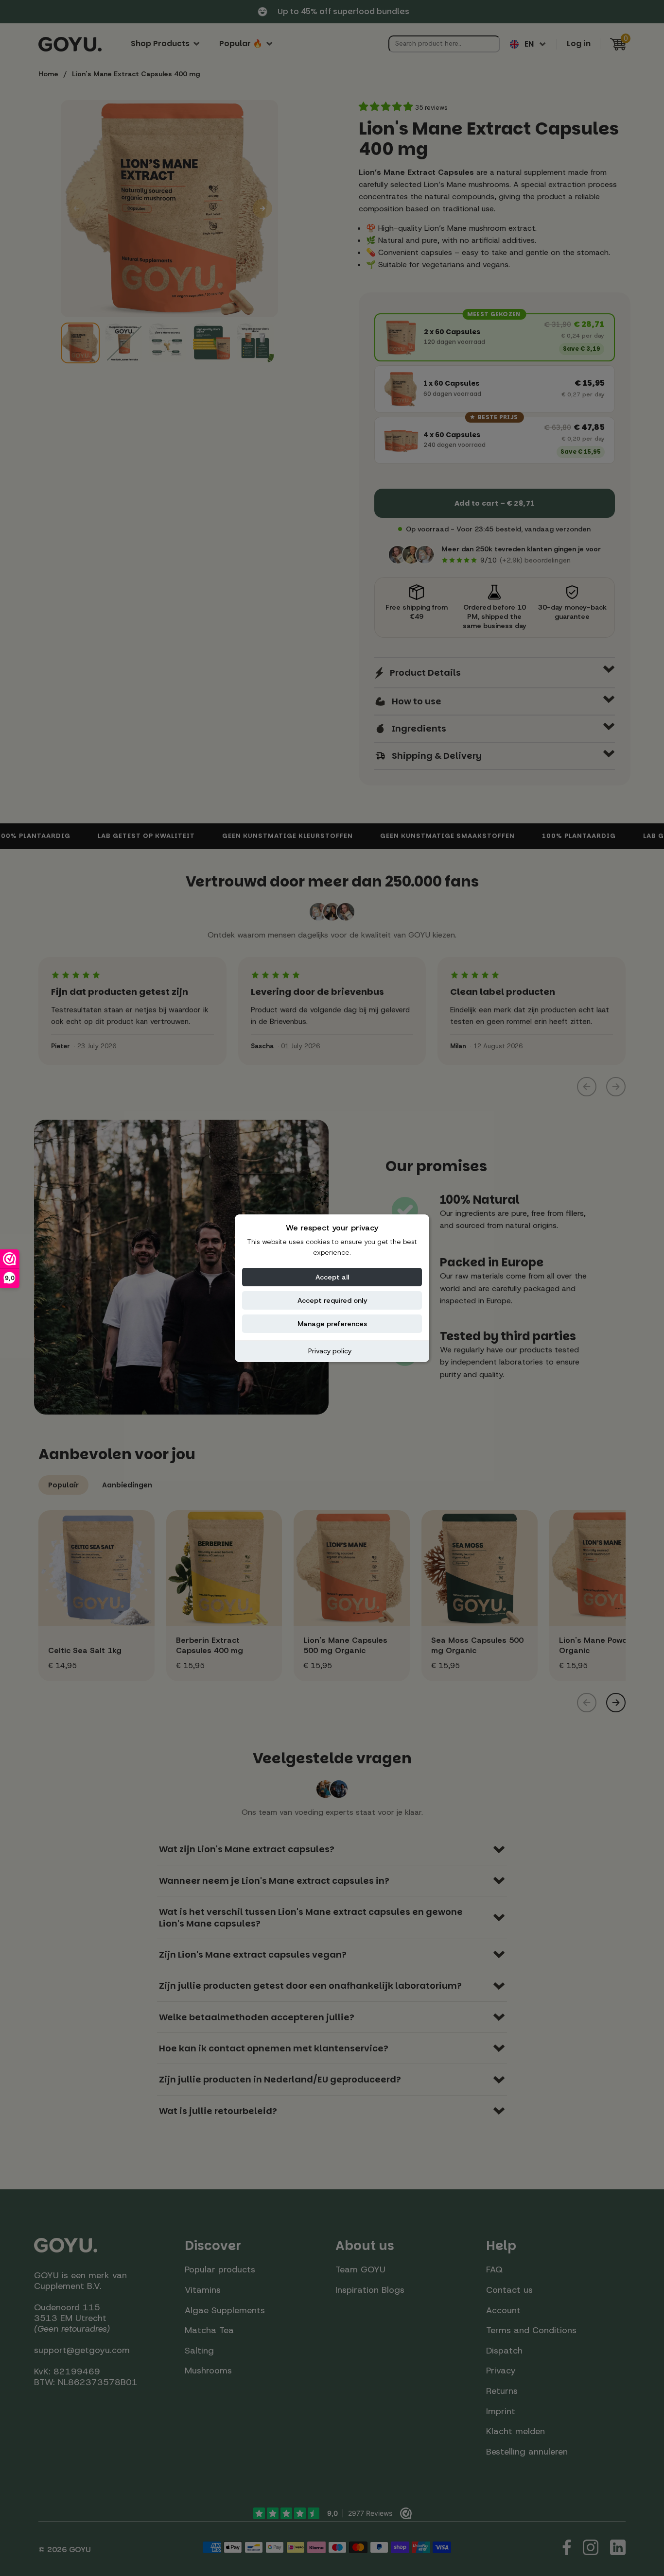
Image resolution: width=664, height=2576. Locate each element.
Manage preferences (332, 1324)
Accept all (332, 1277)
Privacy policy (330, 1351)
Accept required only (332, 1300)
